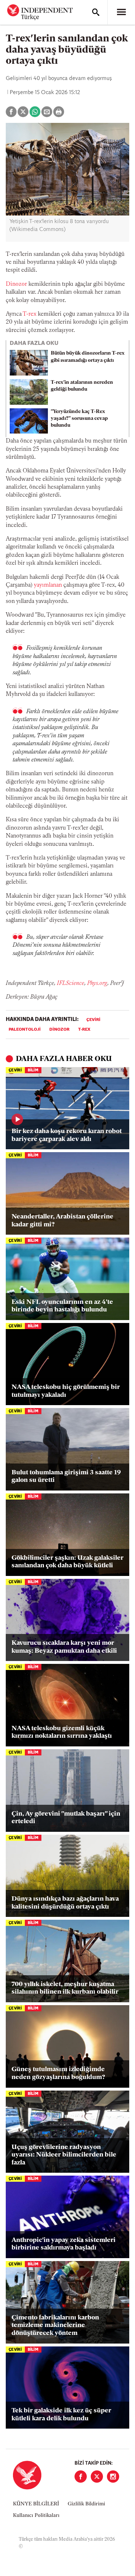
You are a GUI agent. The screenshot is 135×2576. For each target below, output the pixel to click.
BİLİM (33, 1071)
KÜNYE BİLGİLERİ (36, 2504)
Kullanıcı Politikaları (36, 2516)
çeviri (93, 1020)
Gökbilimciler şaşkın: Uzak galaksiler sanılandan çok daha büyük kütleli (67, 1562)
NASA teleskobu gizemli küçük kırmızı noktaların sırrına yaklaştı (62, 1733)
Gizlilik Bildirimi (86, 2504)
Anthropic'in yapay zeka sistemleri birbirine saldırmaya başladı (64, 2244)
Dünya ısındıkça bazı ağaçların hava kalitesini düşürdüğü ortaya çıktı (65, 1903)
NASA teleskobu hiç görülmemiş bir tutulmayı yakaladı (66, 1391)
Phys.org (97, 983)
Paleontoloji (25, 1030)
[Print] (59, 112)
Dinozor (16, 284)
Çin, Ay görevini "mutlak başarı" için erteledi (66, 1818)
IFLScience (71, 983)
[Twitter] (97, 2477)
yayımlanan (48, 585)
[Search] (96, 12)
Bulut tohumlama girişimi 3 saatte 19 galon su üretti (66, 1477)
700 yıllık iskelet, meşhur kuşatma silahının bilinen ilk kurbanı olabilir (65, 1989)
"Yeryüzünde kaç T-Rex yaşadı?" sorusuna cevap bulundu (79, 419)
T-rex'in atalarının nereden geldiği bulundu (82, 386)
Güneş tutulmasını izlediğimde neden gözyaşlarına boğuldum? (58, 2074)
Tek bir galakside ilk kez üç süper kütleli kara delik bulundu (61, 2415)
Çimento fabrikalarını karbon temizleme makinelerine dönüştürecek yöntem (55, 2326)
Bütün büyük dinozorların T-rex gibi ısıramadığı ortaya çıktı (88, 357)
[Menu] (121, 12)
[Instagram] (113, 2477)
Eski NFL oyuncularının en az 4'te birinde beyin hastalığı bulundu (62, 1306)
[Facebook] (81, 2477)
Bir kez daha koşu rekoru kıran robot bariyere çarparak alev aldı (67, 1136)
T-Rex (84, 1030)
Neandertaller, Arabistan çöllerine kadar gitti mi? (62, 1221)
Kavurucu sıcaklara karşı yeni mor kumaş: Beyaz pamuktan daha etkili (64, 1647)
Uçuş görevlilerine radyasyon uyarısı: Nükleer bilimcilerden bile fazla (64, 2155)
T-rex (30, 314)
